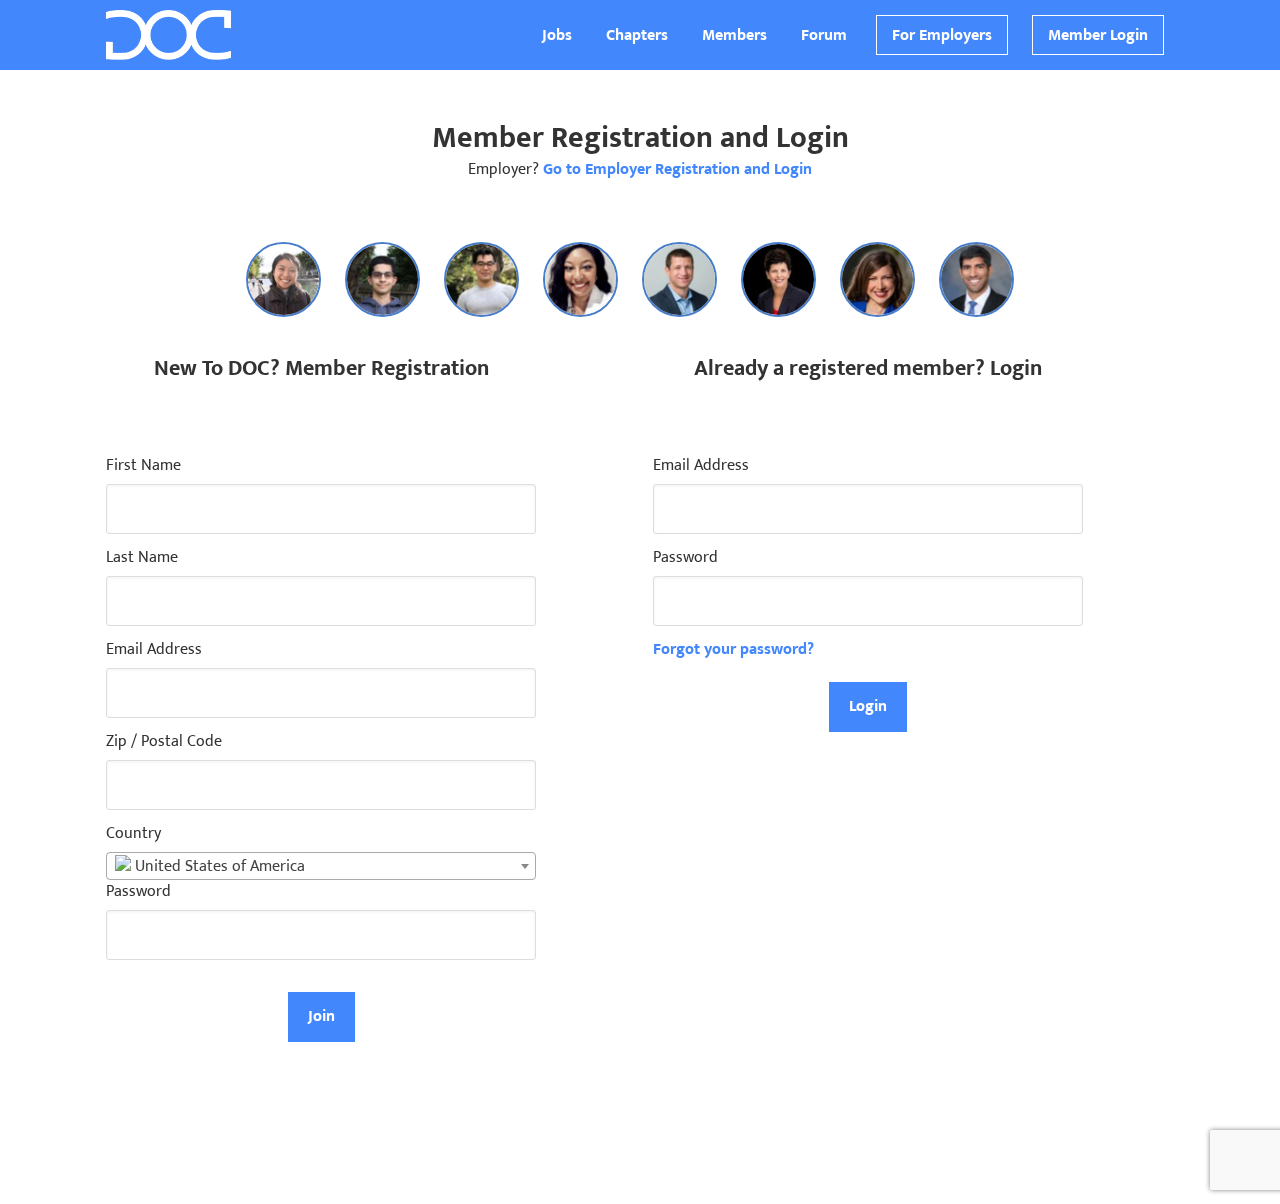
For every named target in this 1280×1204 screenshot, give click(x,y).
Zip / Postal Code (164, 742)
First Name (143, 466)
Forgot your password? (733, 649)
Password (138, 892)
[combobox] (321, 866)
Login (868, 706)
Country (133, 834)
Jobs (557, 35)
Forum (824, 35)
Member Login (1098, 35)
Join (321, 1016)
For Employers (942, 35)
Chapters (637, 35)
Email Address (154, 650)
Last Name (142, 558)
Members (734, 35)
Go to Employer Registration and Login (677, 169)
